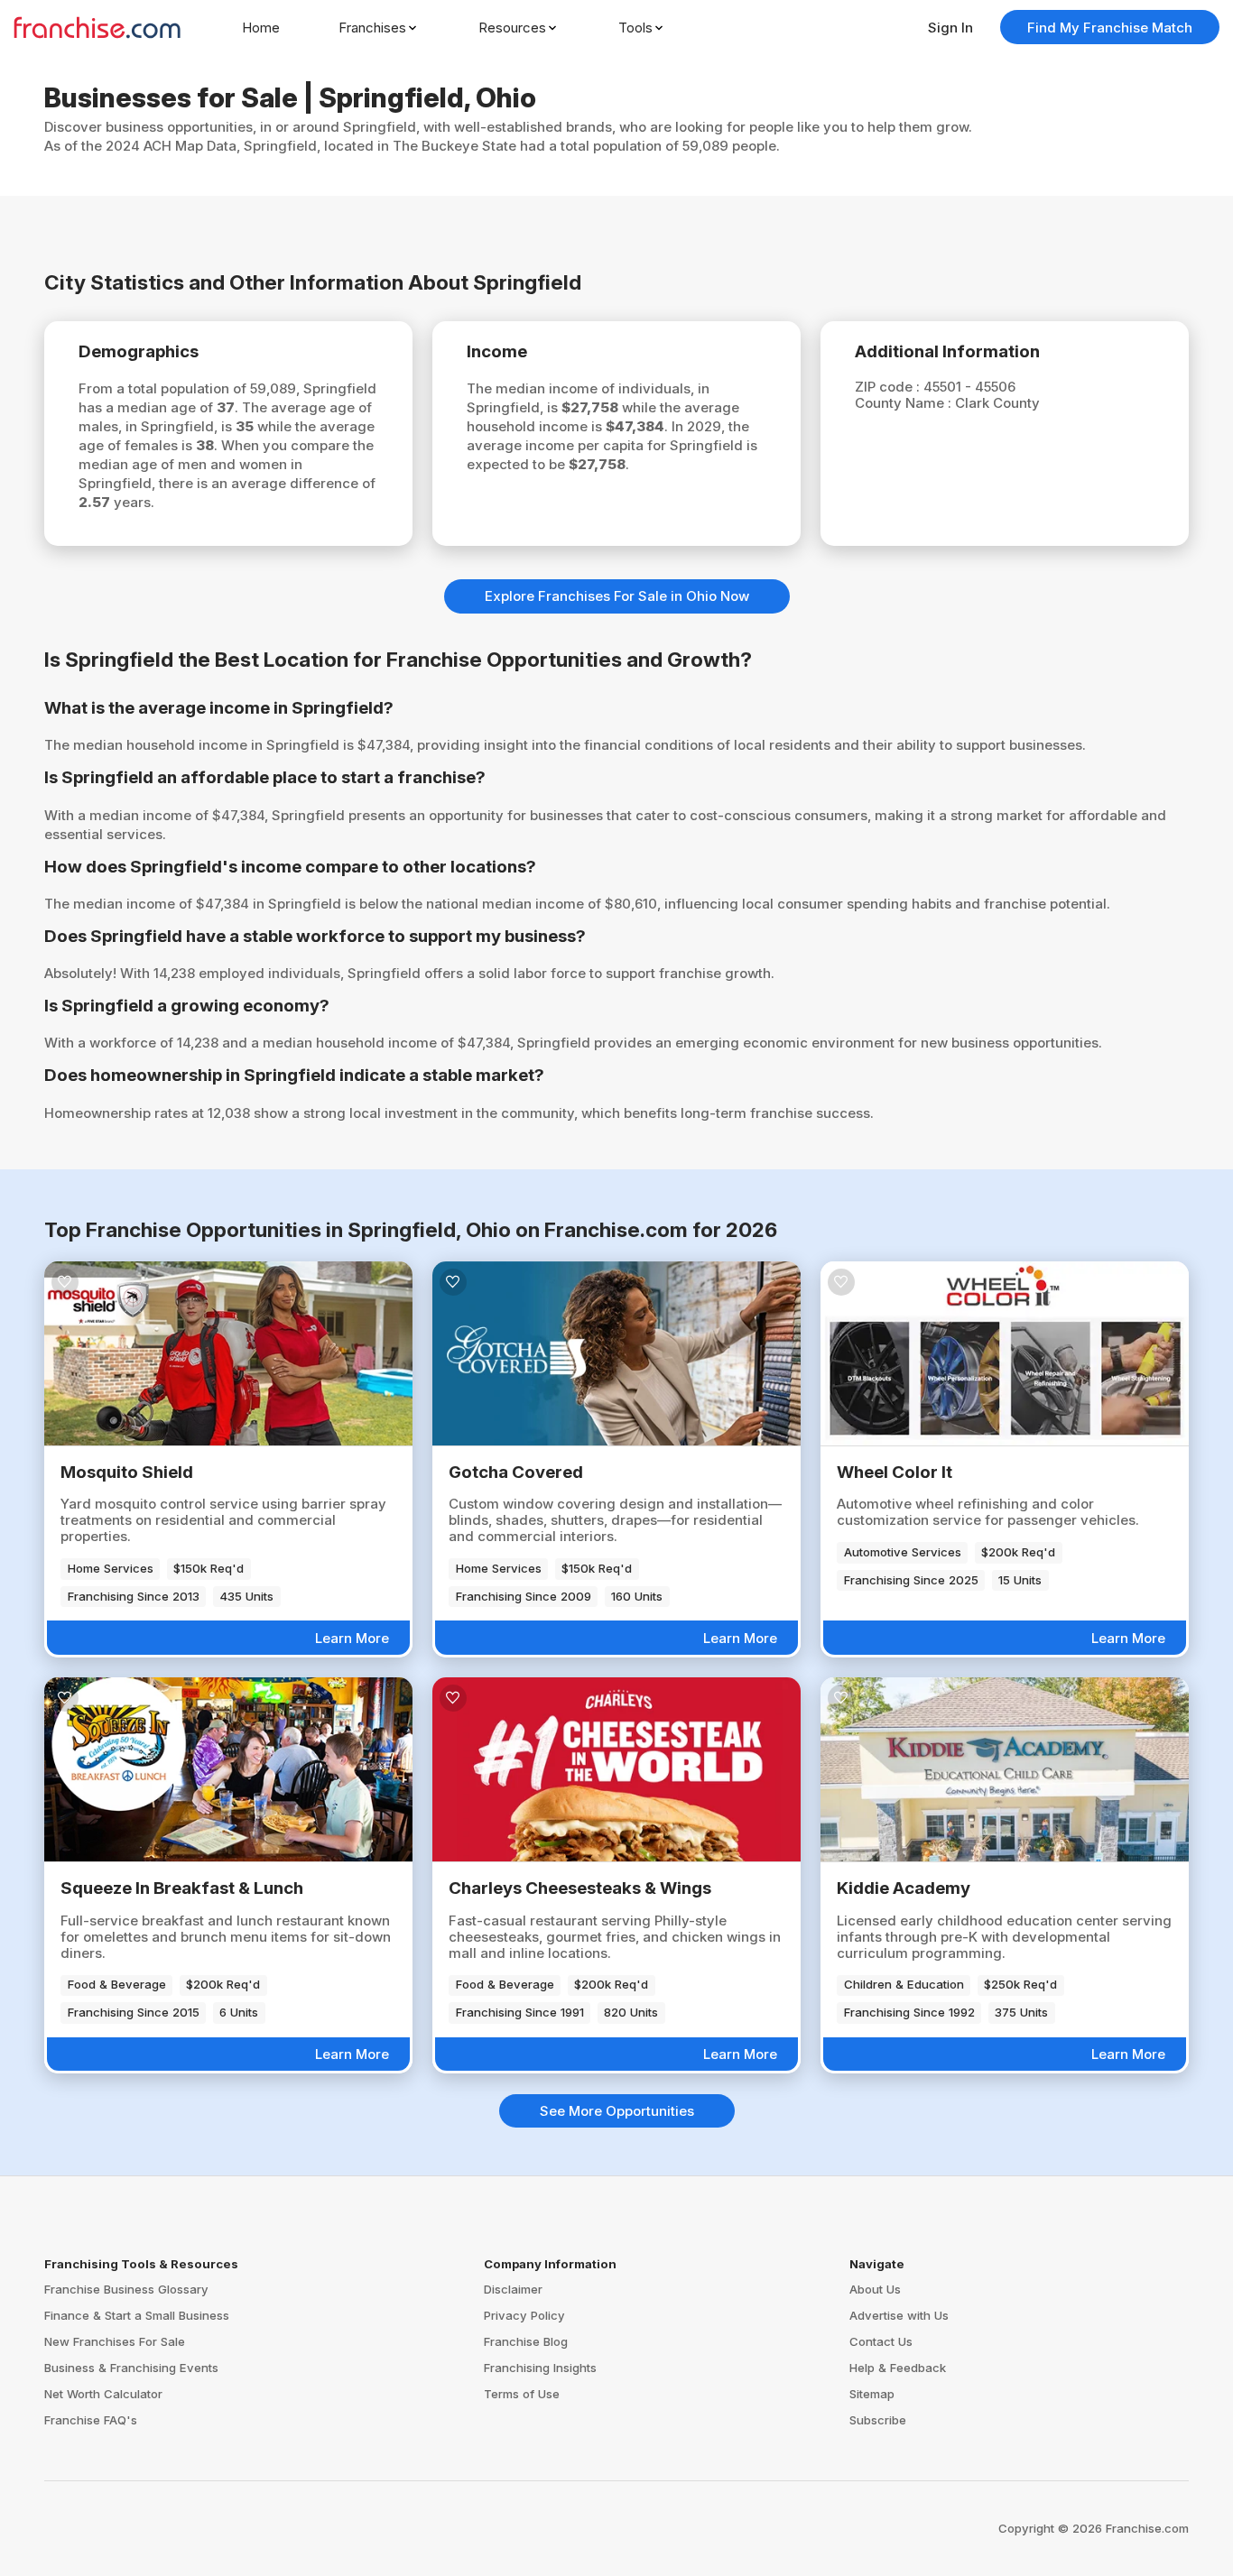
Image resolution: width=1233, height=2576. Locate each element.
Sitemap (872, 2394)
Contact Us (881, 2341)
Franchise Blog (526, 2341)
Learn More (352, 1638)
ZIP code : (889, 387)
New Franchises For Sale (115, 2341)
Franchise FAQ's (91, 2420)
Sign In (950, 28)
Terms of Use (522, 2394)
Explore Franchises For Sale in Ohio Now (617, 596)
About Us (875, 2289)
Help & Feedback (898, 2368)
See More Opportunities (617, 2111)
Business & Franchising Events (131, 2368)
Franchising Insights (540, 2368)
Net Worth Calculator (103, 2394)
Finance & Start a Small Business (137, 2315)
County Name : (905, 403)
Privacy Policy (524, 2315)
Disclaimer (513, 2289)
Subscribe (878, 2420)
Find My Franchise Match (1110, 28)
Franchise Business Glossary (126, 2289)
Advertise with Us (899, 2315)
